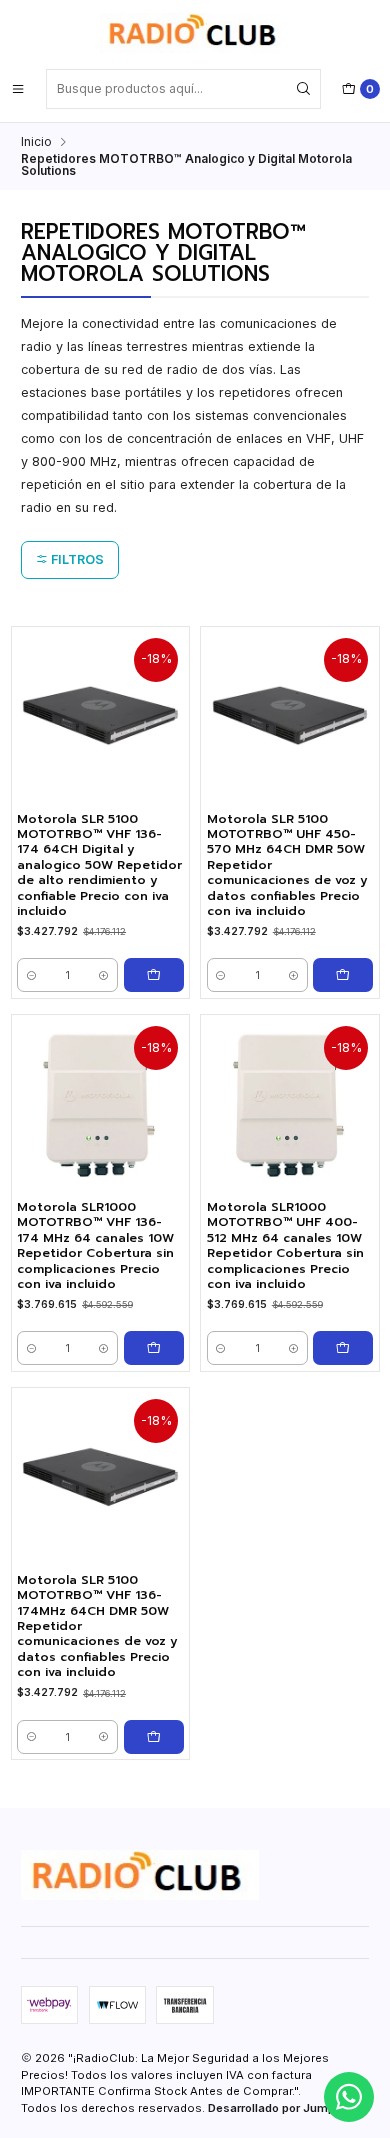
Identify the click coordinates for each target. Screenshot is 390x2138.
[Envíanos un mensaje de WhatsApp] (349, 2097)
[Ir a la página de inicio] (195, 33)
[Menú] (18, 89)
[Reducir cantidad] (31, 975)
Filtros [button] (76, 559)
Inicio (36, 142)
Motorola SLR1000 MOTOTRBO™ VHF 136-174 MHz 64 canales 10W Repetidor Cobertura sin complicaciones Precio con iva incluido (95, 1246)
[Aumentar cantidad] (104, 975)
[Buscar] (304, 89)
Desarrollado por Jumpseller (287, 2108)
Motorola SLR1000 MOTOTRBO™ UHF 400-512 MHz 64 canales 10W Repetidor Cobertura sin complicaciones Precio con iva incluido (285, 1246)
